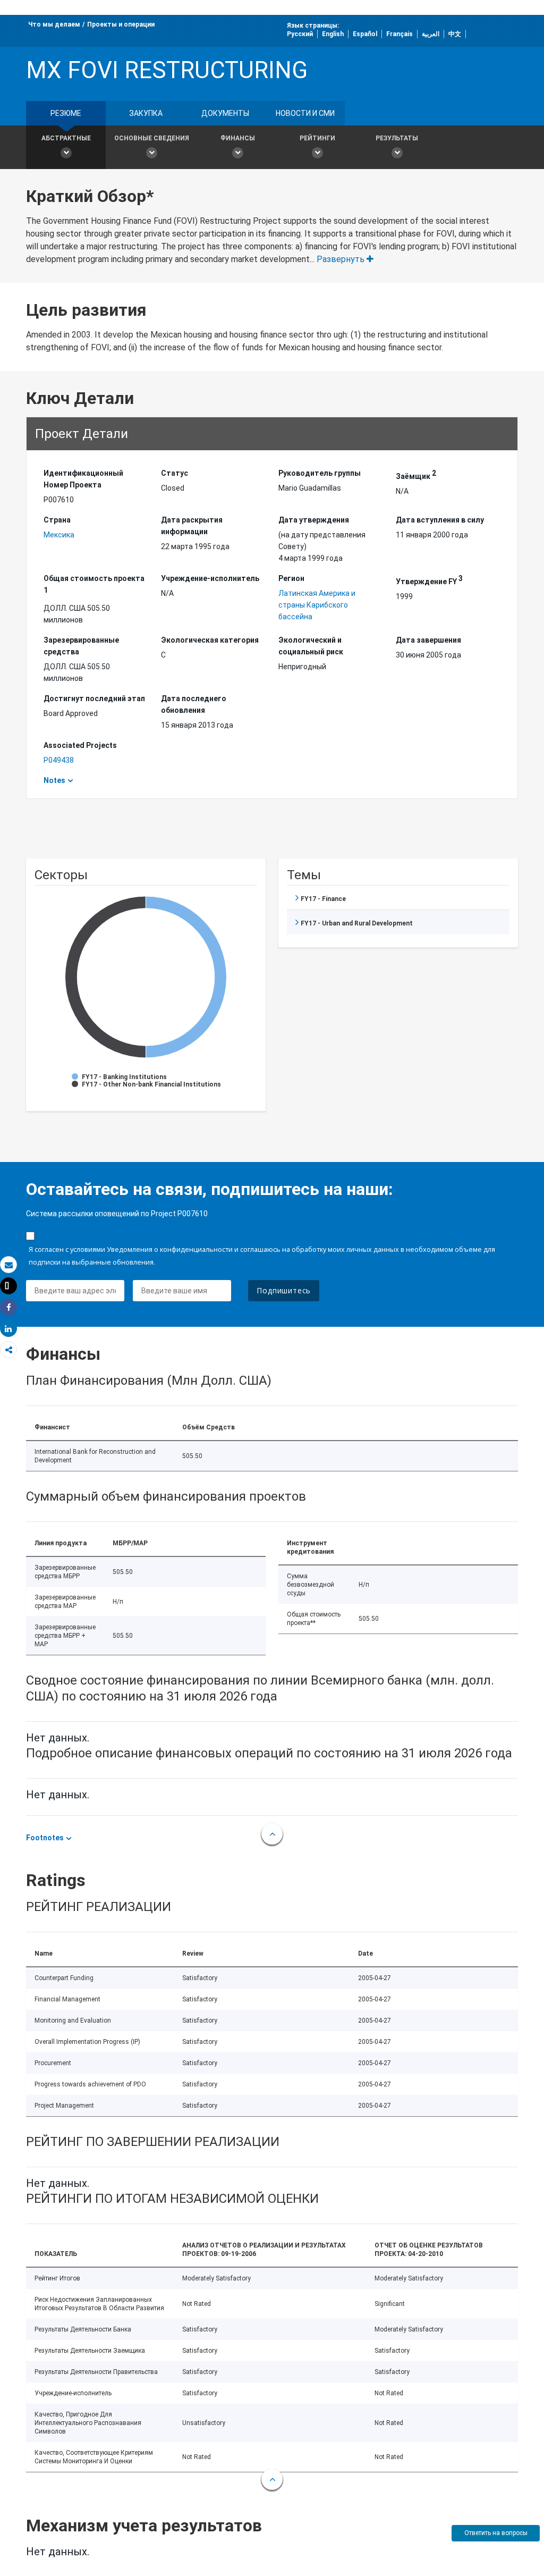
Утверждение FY (429, 580)
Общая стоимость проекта (94, 584)
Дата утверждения (314, 520)
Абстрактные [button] (66, 138)
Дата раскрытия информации (192, 526)
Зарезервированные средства (81, 646)
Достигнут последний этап (94, 698)
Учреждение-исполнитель (210, 578)
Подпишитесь (284, 1290)
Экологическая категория (210, 640)
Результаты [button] (397, 138)
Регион (291, 578)
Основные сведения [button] (152, 138)
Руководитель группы (320, 473)
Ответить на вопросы (496, 2533)
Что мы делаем (54, 24)
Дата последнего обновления (194, 704)
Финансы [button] (238, 138)
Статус (175, 473)
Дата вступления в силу (440, 520)
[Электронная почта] (8, 1265)
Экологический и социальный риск (311, 646)
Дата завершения (428, 640)
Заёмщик (416, 475)
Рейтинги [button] (317, 138)
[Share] (8, 1307)
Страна (57, 520)
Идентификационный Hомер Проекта (83, 479)
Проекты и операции (121, 24)
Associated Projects (80, 745)
